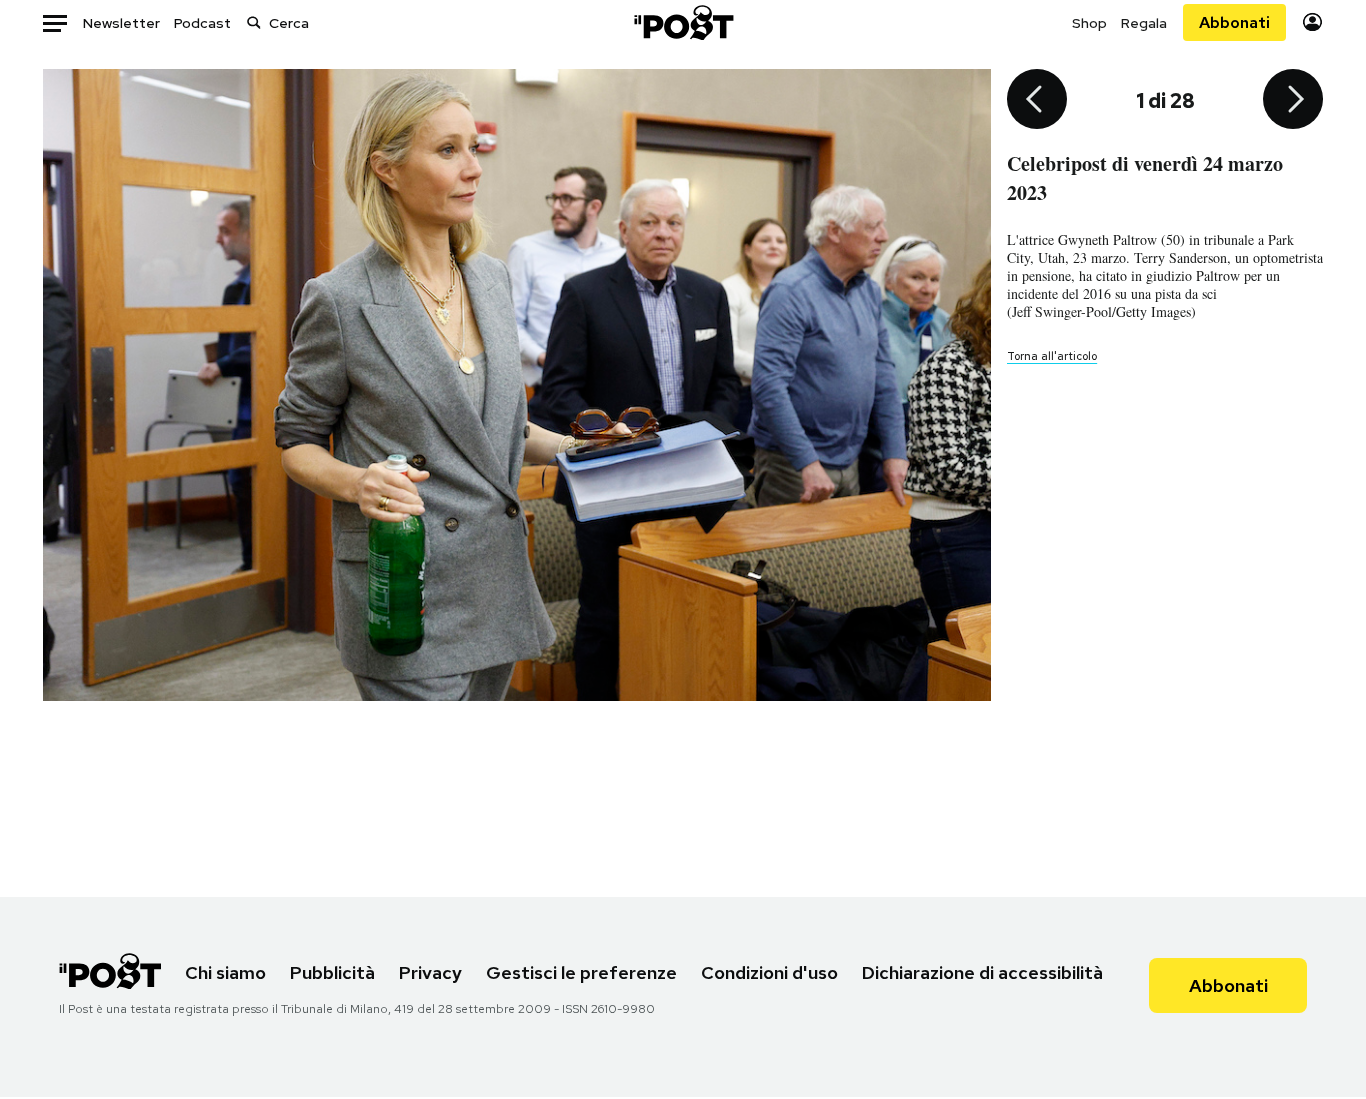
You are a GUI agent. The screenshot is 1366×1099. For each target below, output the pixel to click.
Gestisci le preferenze (581, 972)
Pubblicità (332, 972)
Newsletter (121, 23)
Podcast (202, 23)
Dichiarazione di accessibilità (982, 972)
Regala (1144, 23)
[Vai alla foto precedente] (1037, 101)
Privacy (430, 972)
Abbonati (1234, 22)
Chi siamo (225, 972)
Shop (1089, 23)
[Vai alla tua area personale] (1312, 22)
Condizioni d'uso (769, 972)
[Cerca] (254, 22)
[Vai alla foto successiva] (1293, 101)
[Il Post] (683, 22)
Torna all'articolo (1052, 356)
